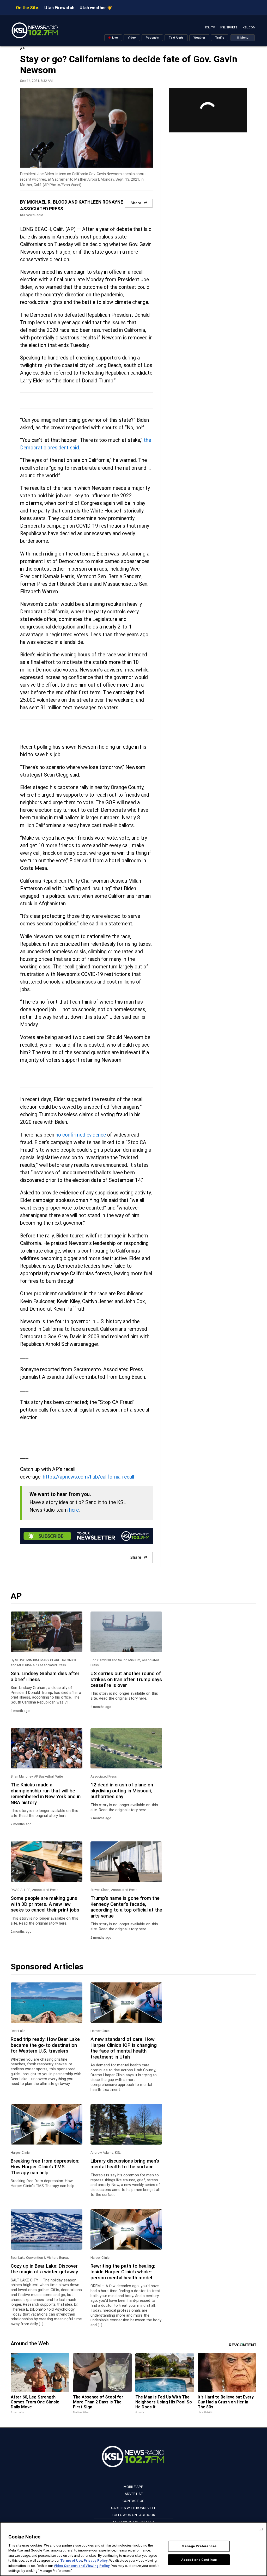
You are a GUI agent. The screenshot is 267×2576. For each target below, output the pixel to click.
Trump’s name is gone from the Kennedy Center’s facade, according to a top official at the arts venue (126, 1907)
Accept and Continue (199, 2559)
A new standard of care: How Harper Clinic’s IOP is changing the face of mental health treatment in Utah (124, 2048)
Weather (199, 38)
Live (115, 38)
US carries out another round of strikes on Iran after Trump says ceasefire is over (126, 1679)
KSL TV (210, 28)
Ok (261, 2529)
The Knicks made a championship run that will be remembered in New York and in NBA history (46, 1794)
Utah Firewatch (59, 8)
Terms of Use (71, 2560)
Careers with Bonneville (133, 2508)
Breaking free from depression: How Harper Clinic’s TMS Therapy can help (45, 2167)
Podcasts (152, 38)
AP (22, 49)
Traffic (220, 38)
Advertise (134, 2494)
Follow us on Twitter (133, 2522)
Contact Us (133, 2501)
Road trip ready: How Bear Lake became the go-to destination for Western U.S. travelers (45, 2045)
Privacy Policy (96, 2560)
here (74, 1510)
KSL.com (249, 28)
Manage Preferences (199, 2546)
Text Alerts (176, 38)
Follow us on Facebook (133, 2515)
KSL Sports (229, 28)
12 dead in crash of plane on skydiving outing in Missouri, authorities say (122, 1791)
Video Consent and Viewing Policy (82, 2566)
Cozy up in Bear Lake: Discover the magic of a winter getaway (44, 2269)
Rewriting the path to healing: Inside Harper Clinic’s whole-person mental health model (123, 2272)
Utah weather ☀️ (96, 8)
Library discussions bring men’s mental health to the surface (125, 2164)
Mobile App (133, 2487)
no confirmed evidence (81, 1135)
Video (132, 38)
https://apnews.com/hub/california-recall (88, 1477)
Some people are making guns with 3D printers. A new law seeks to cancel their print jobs (45, 1904)
